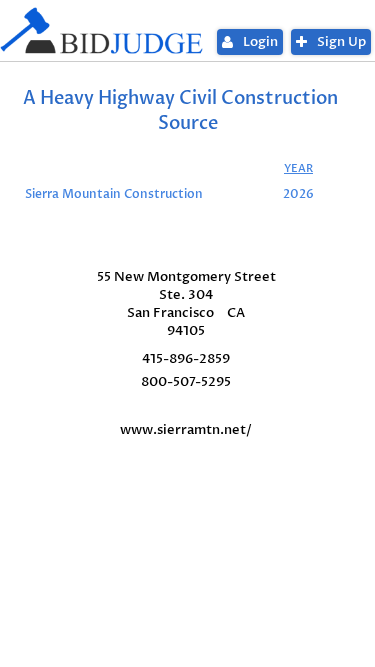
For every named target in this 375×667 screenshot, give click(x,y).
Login (260, 42)
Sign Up (341, 42)
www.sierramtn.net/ (186, 430)
